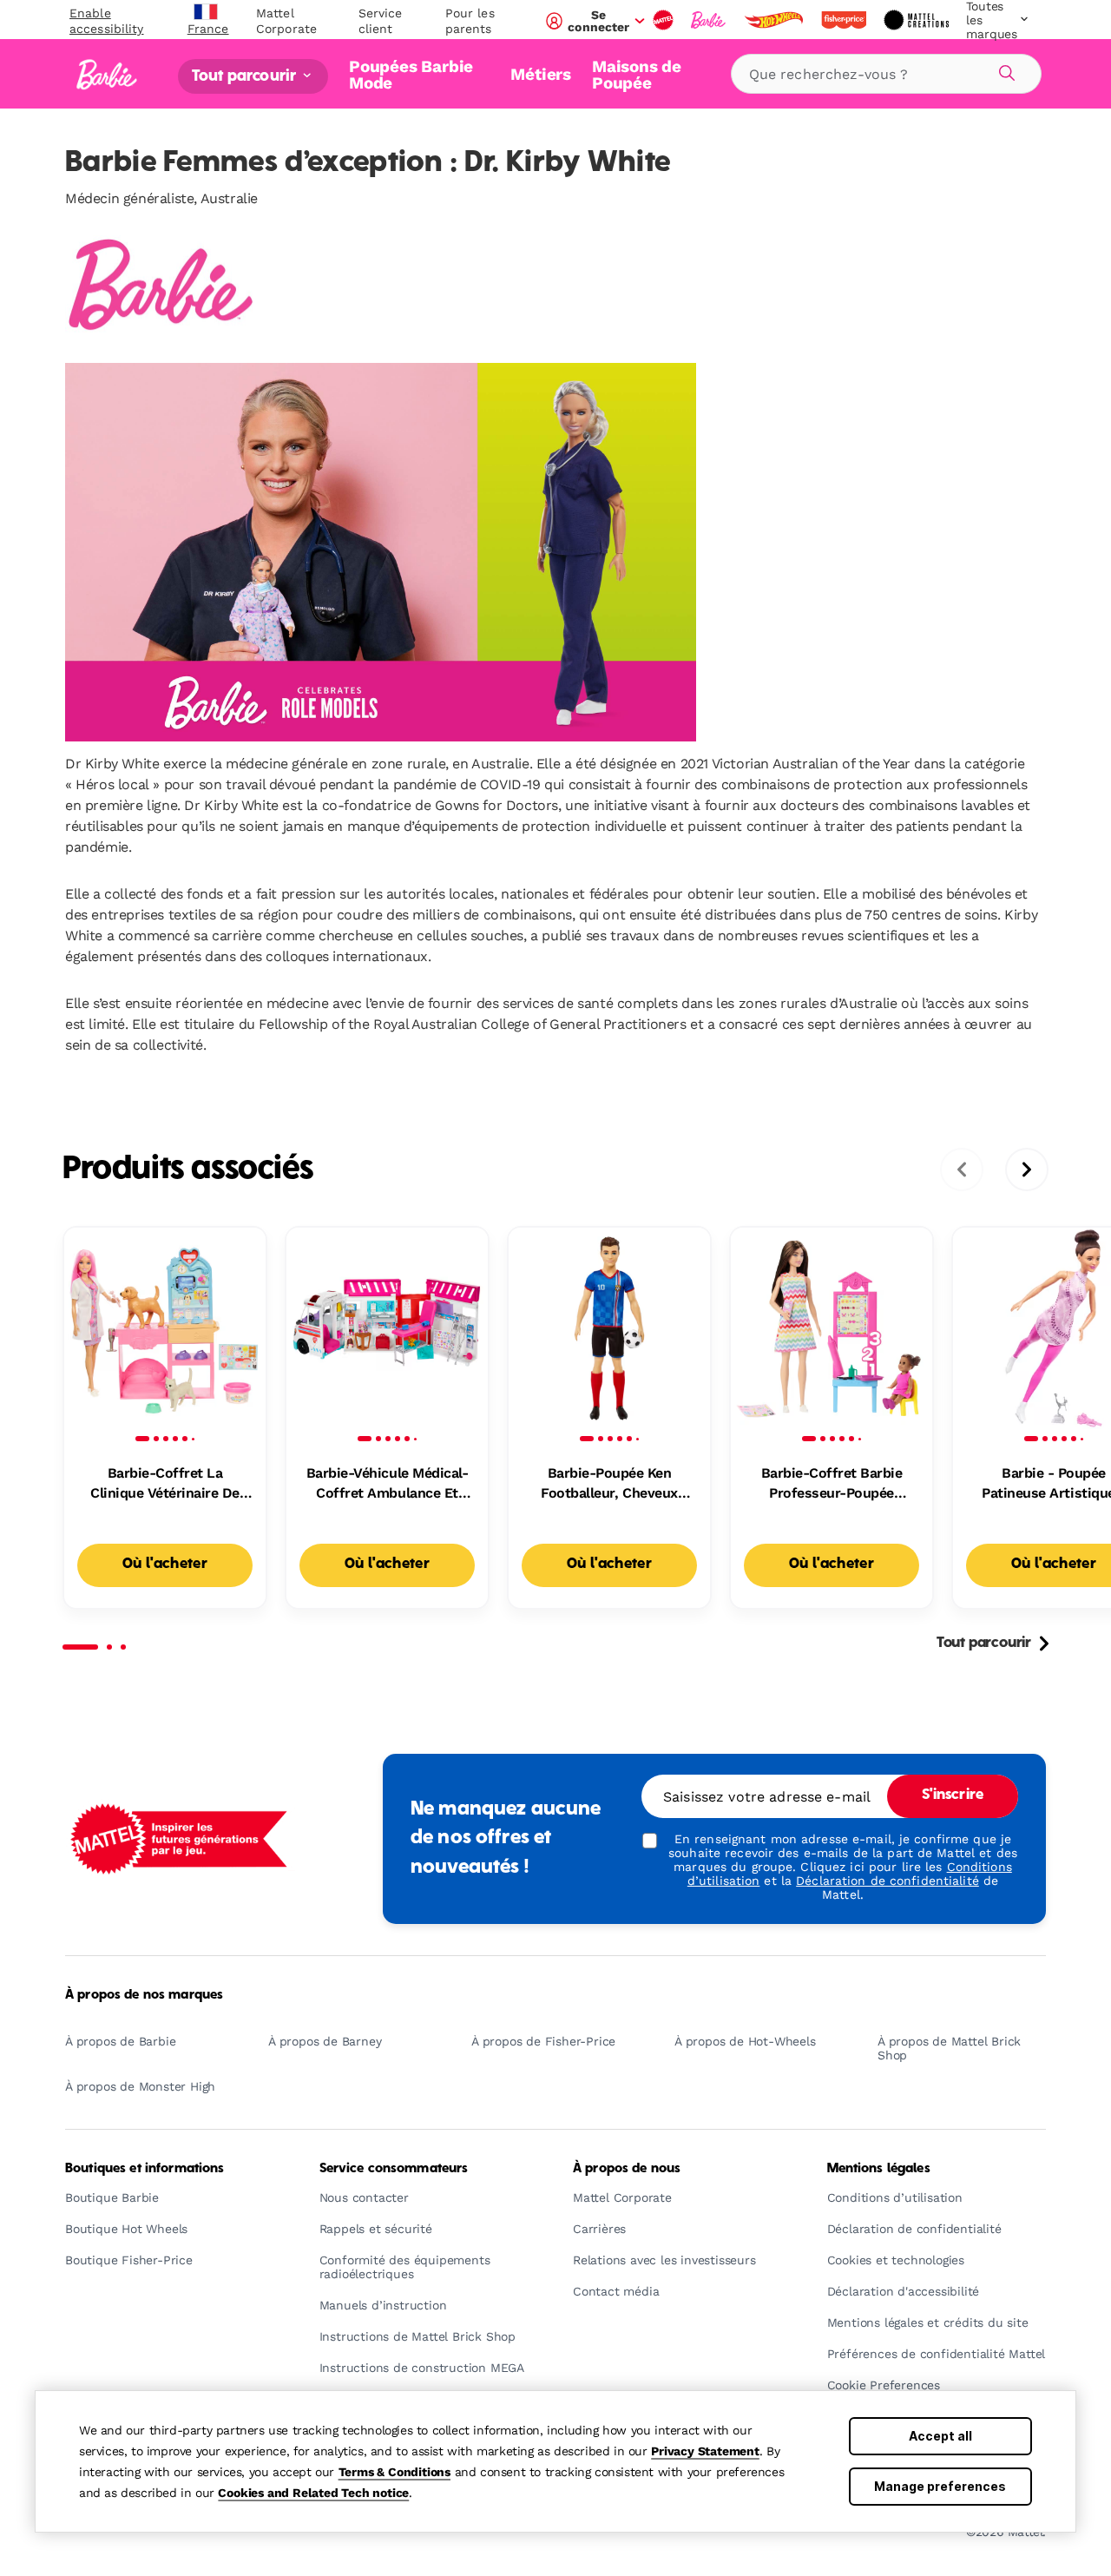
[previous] (962, 1169)
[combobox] (886, 74)
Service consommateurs (394, 2169)
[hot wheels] (775, 20)
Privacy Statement (705, 2451)
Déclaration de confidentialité (887, 1881)
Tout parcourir (246, 76)
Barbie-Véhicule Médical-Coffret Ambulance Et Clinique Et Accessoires (387, 1484)
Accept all (940, 2436)
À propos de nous (627, 2169)
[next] (1027, 1169)
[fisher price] (845, 20)
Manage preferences (940, 2486)
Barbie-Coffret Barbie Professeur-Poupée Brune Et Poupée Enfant (831, 1484)
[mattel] (665, 20)
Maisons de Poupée (637, 74)
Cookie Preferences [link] (884, 2385)
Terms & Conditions (394, 2472)
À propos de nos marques (144, 1995)
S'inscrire (953, 1795)
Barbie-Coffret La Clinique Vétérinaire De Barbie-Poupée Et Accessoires (165, 1484)
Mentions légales (879, 2169)
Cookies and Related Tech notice (313, 2493)
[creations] (918, 20)
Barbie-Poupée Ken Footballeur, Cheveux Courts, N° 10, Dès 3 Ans (609, 1484)
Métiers (541, 74)
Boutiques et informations (145, 2169)
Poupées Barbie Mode (411, 74)
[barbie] (710, 20)
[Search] (1004, 70)
